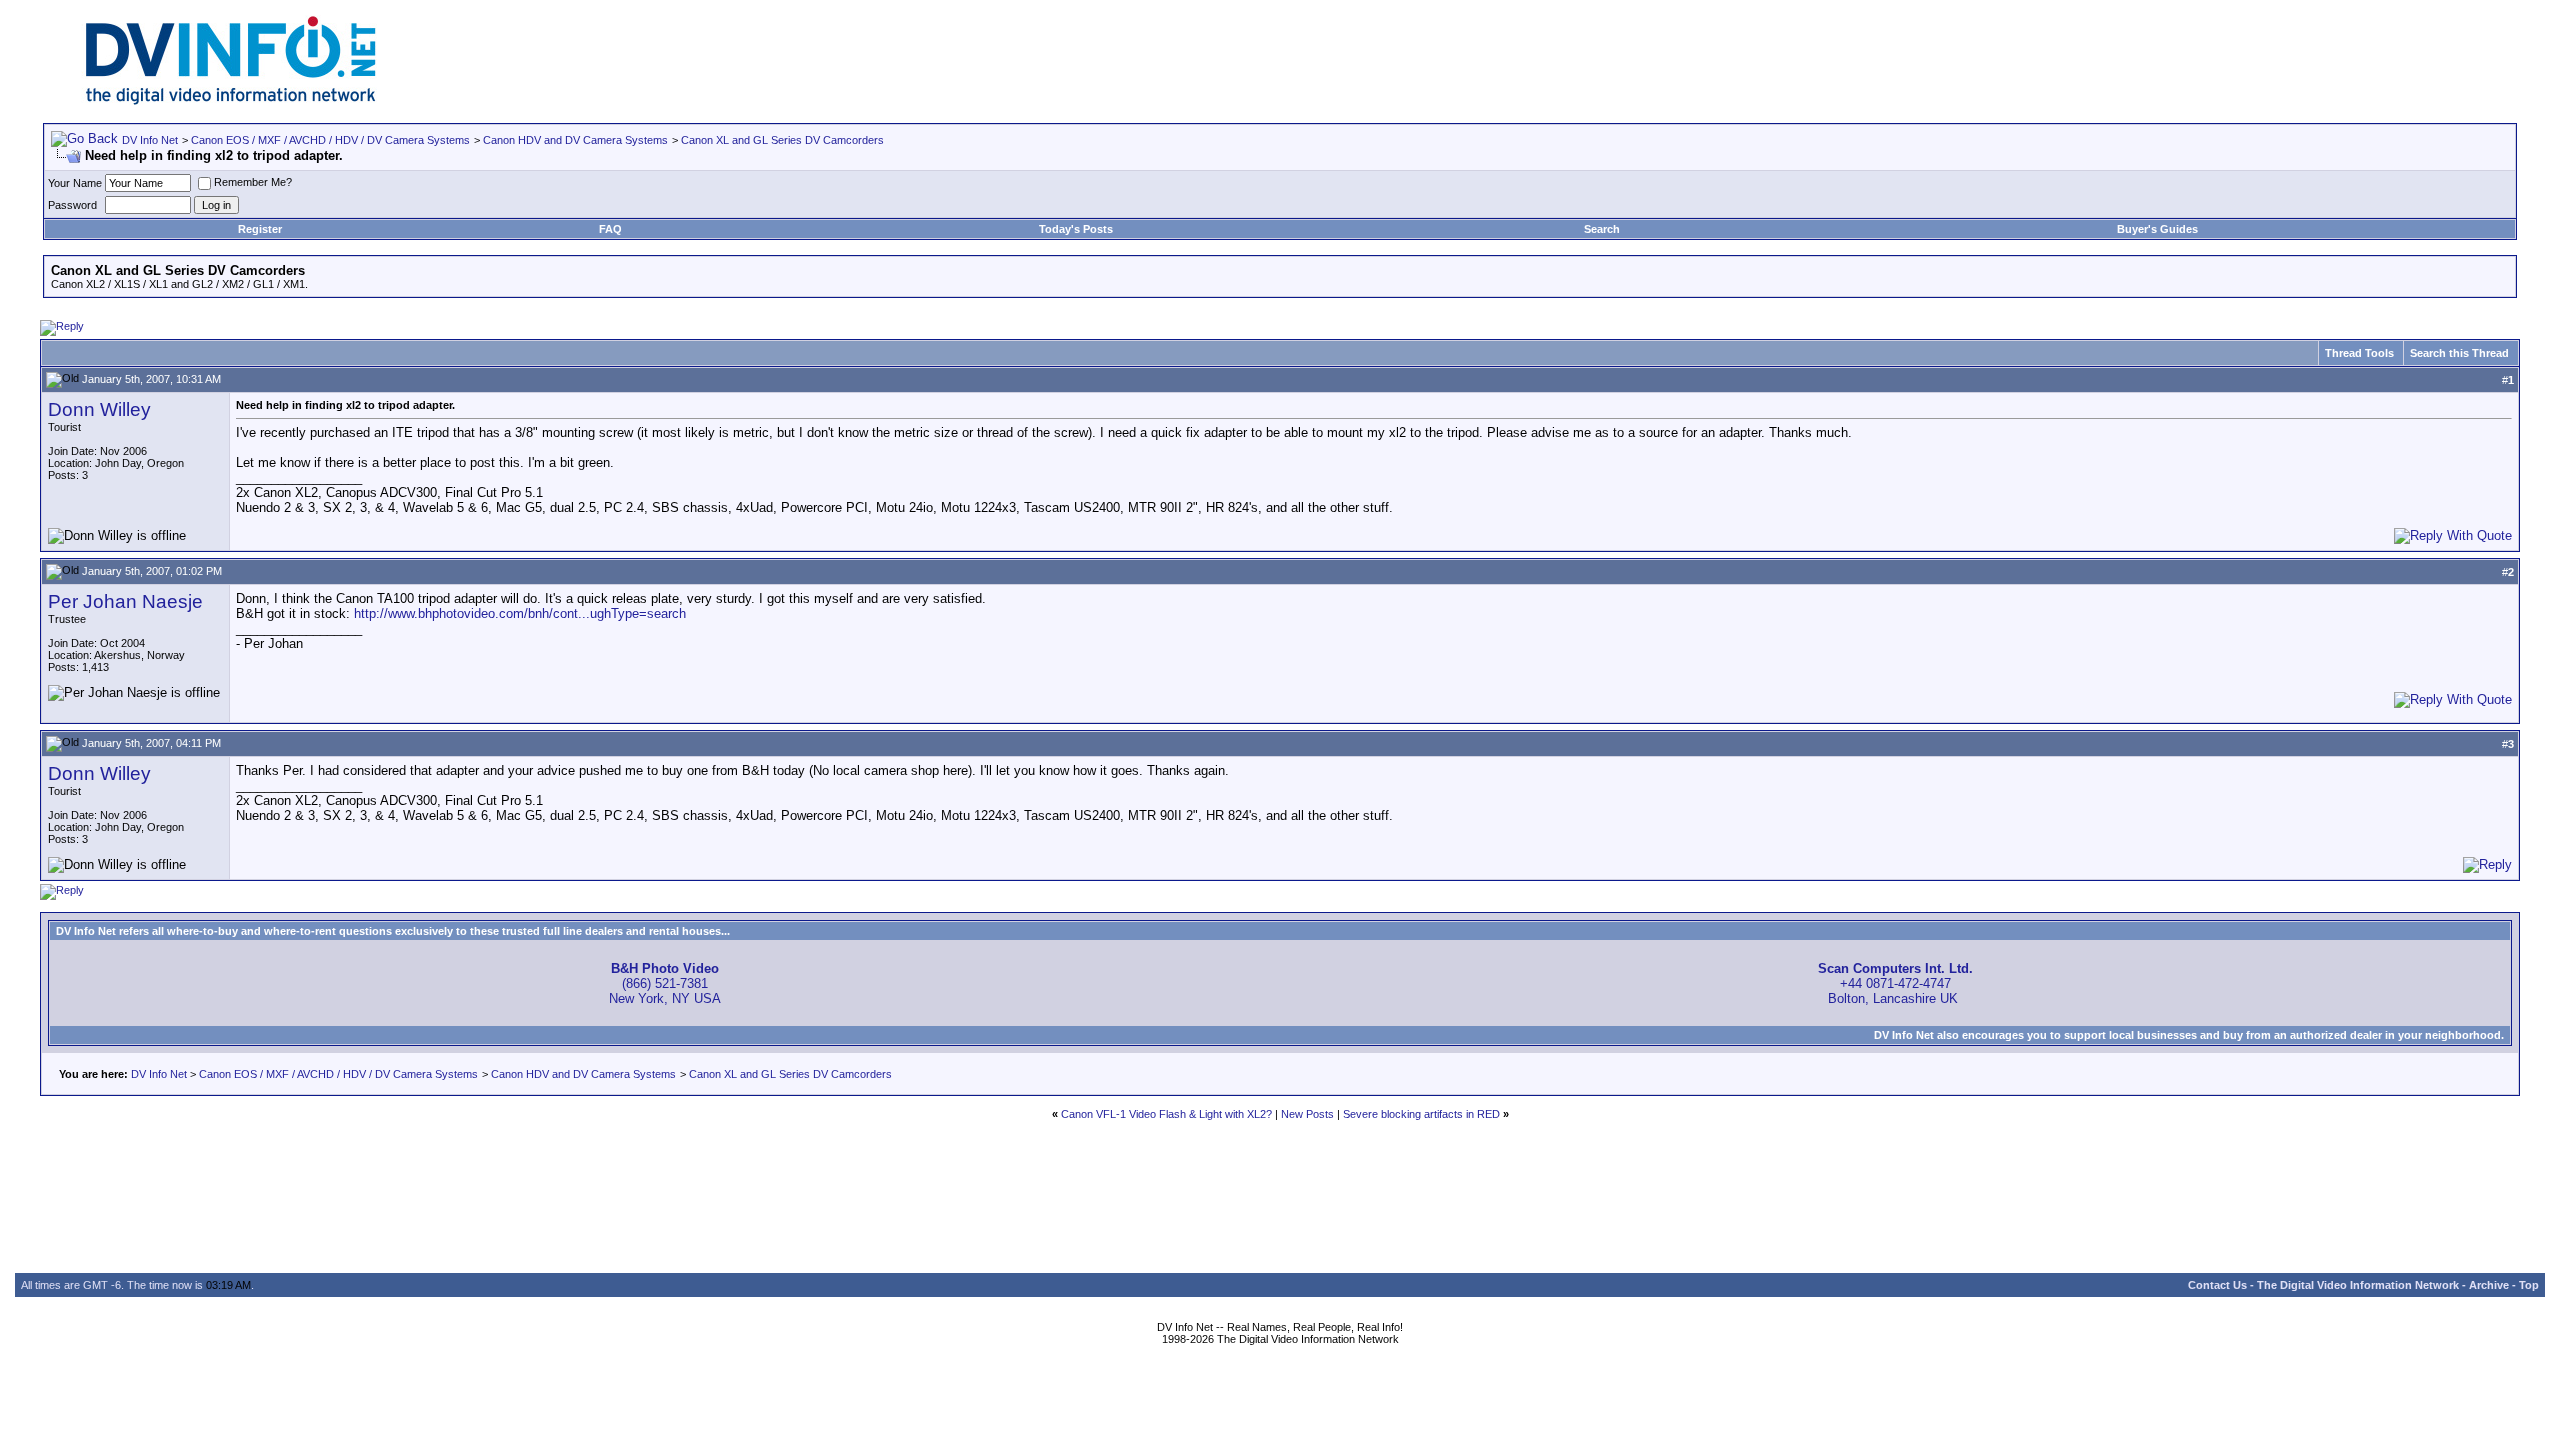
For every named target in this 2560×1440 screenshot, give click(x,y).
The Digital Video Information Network (2358, 1285)
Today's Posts (1076, 229)
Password (72, 205)
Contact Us (2217, 1285)
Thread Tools (2359, 353)
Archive (2489, 1285)
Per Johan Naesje (125, 601)
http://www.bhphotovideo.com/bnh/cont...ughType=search (520, 613)
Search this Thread (2459, 353)
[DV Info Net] (231, 100)
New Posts (1307, 1114)
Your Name (75, 183)
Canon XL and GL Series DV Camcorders (782, 140)
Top (2529, 1285)
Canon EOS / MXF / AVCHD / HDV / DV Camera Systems (330, 140)
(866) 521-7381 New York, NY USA (665, 983)
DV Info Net (150, 140)
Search (1602, 229)
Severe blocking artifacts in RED (1421, 1114)
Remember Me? (253, 182)
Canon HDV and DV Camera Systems (575, 140)
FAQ (610, 229)
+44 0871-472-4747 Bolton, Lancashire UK (1895, 983)
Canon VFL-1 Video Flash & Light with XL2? (1166, 1114)
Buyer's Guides (2157, 229)
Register (260, 229)
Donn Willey (99, 409)
